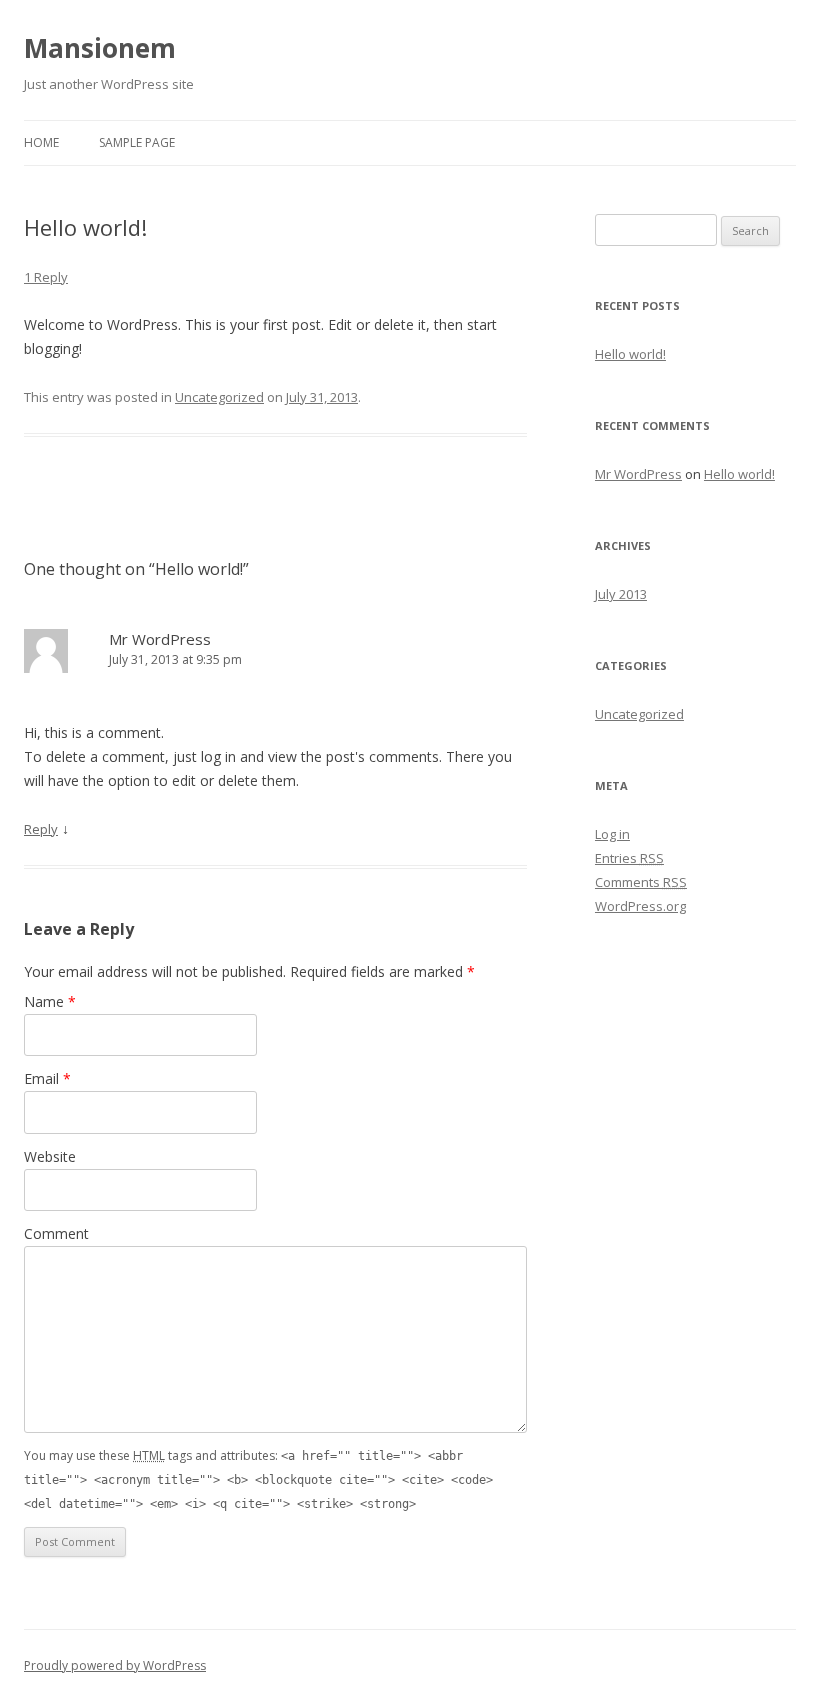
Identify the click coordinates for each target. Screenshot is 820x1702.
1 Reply (46, 277)
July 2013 (621, 594)
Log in (612, 834)
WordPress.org (640, 906)
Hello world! (630, 354)
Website (50, 1156)
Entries (629, 858)
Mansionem (100, 48)
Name (50, 1001)
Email (47, 1078)
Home (41, 142)
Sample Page (137, 142)
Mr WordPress (160, 639)
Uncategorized (219, 397)
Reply (41, 829)
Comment (56, 1233)
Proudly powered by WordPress (115, 1665)
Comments (641, 882)
